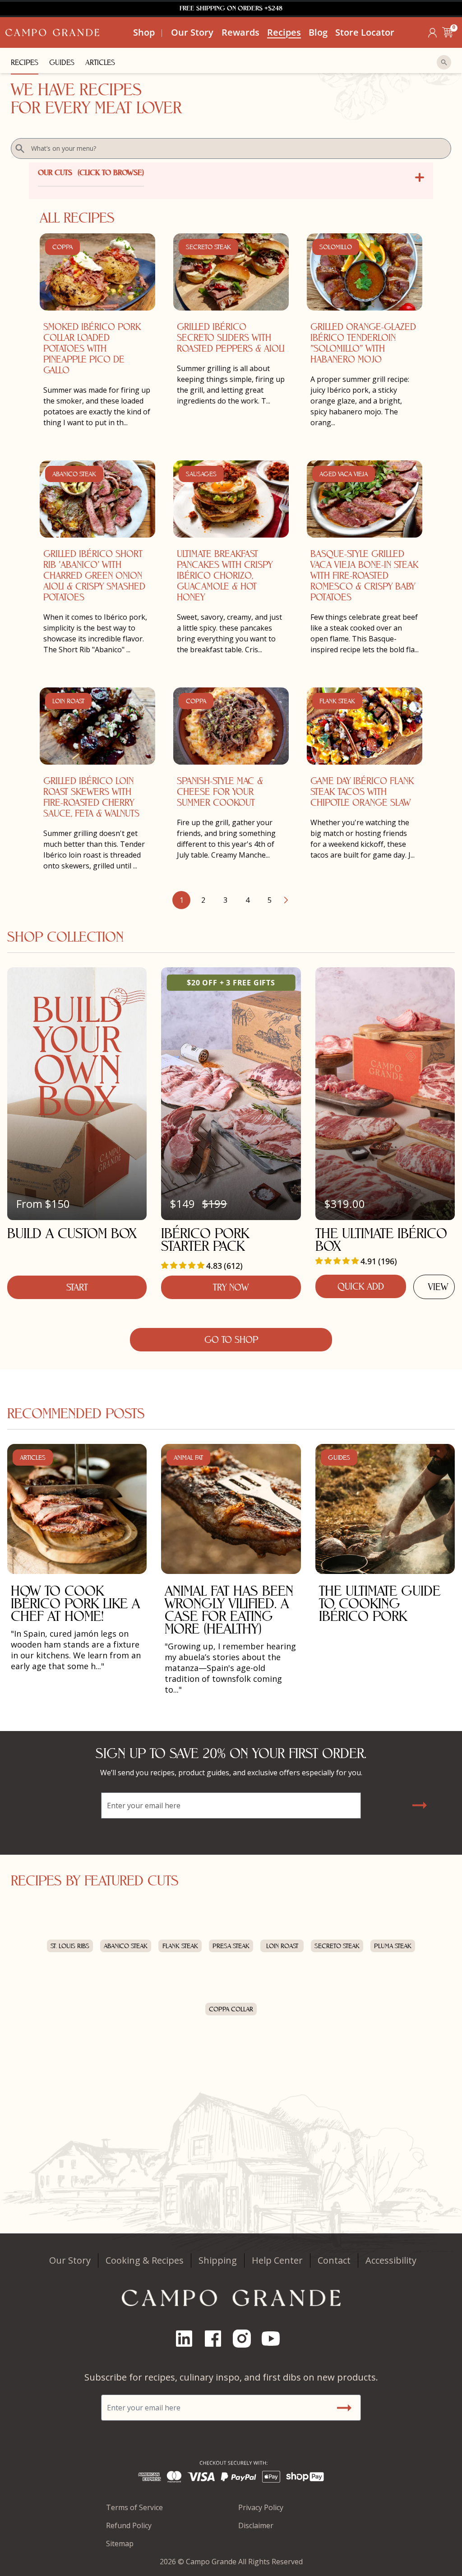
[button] (448, 32)
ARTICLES (100, 63)
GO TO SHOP (231, 1340)
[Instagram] (245, 2339)
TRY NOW (231, 1287)
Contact (334, 2260)
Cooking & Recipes (145, 2260)
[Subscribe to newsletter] (419, 1805)
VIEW (438, 1287)
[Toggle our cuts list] (420, 177)
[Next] (286, 900)
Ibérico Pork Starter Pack (205, 1240)
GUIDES (62, 63)
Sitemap (120, 2544)
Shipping (218, 2260)
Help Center (277, 2260)
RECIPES (25, 63)
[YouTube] (274, 2339)
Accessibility (391, 2260)
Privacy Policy (261, 2507)
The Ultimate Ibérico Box (381, 1240)
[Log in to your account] (432, 33)
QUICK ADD (361, 1286)
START (77, 1287)
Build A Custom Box (72, 1233)
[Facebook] (217, 2339)
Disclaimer (256, 2525)
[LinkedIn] (188, 2339)
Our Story (70, 2260)
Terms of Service (134, 2507)
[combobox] (231, 149)
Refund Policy (129, 2525)
